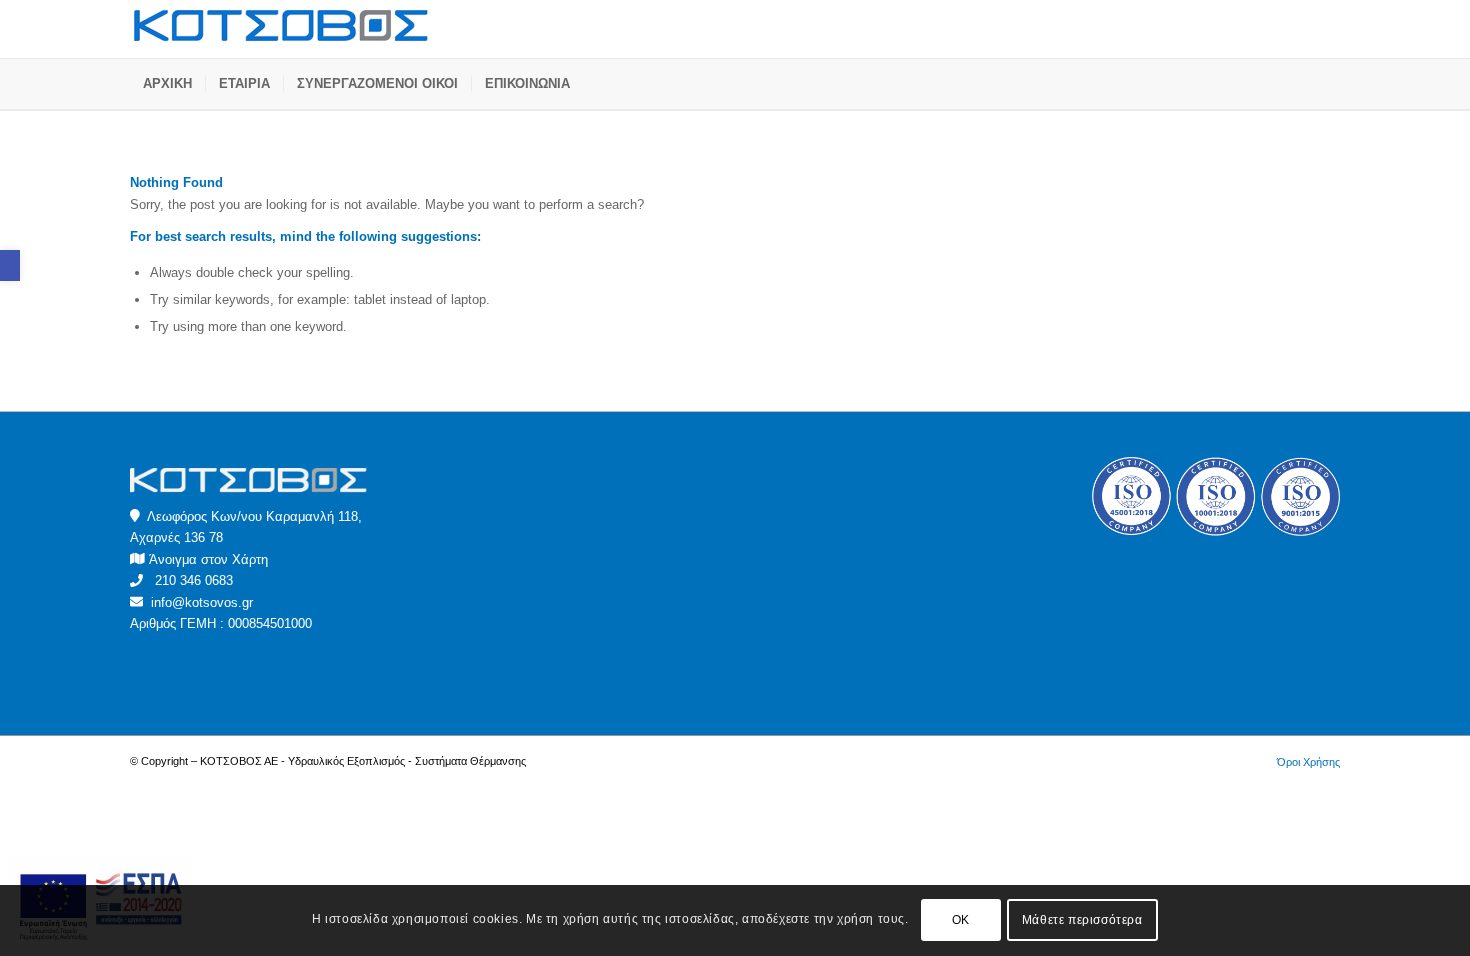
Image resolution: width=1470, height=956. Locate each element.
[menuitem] (167, 84)
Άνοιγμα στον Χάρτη (208, 559)
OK (961, 921)
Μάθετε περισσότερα (1082, 921)
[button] (10, 265)
